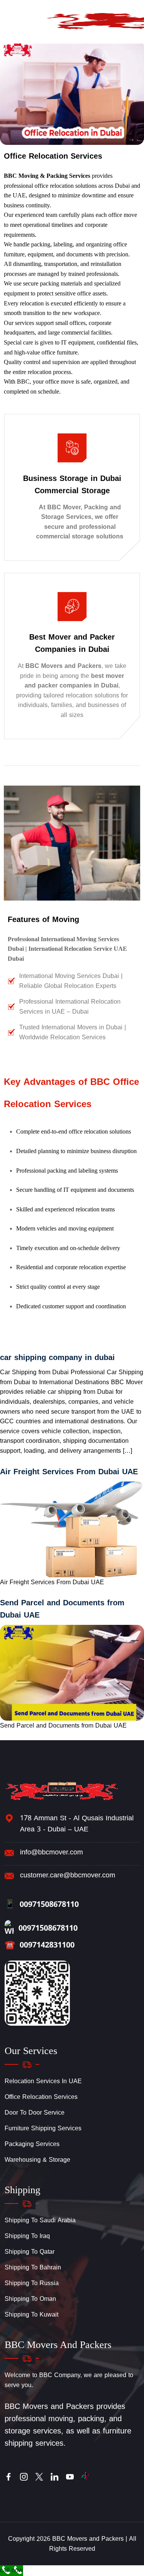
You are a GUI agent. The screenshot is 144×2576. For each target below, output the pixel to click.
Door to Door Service (35, 2112)
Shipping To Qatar (30, 2252)
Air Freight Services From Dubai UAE (69, 1472)
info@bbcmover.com (51, 1852)
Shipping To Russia (32, 2283)
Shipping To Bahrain (33, 2267)
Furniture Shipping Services (43, 2128)
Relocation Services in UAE (43, 2081)
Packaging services (32, 2144)
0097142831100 (40, 1945)
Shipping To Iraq (27, 2236)
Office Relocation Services (41, 2097)
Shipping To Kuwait (31, 2314)
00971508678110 (42, 1904)
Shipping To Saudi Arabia (40, 2220)
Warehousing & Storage (37, 2160)
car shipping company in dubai (57, 1357)
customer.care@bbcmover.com (68, 1875)
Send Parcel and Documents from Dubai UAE (62, 1609)
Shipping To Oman (30, 2299)
